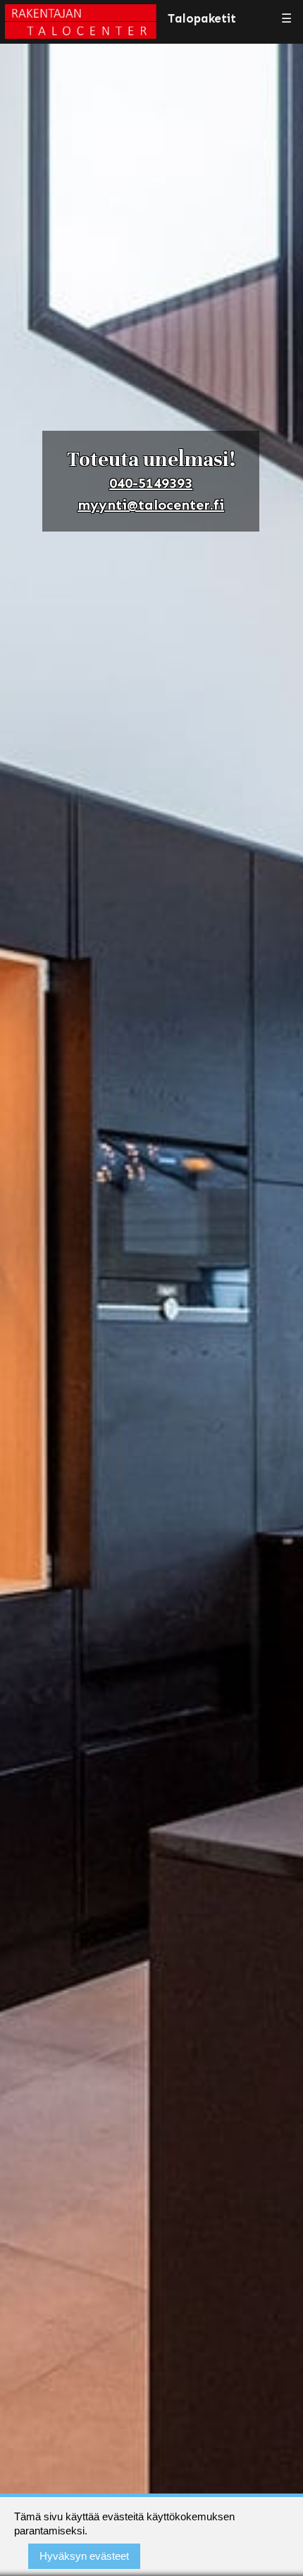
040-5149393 (151, 483)
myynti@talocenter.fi (151, 505)
